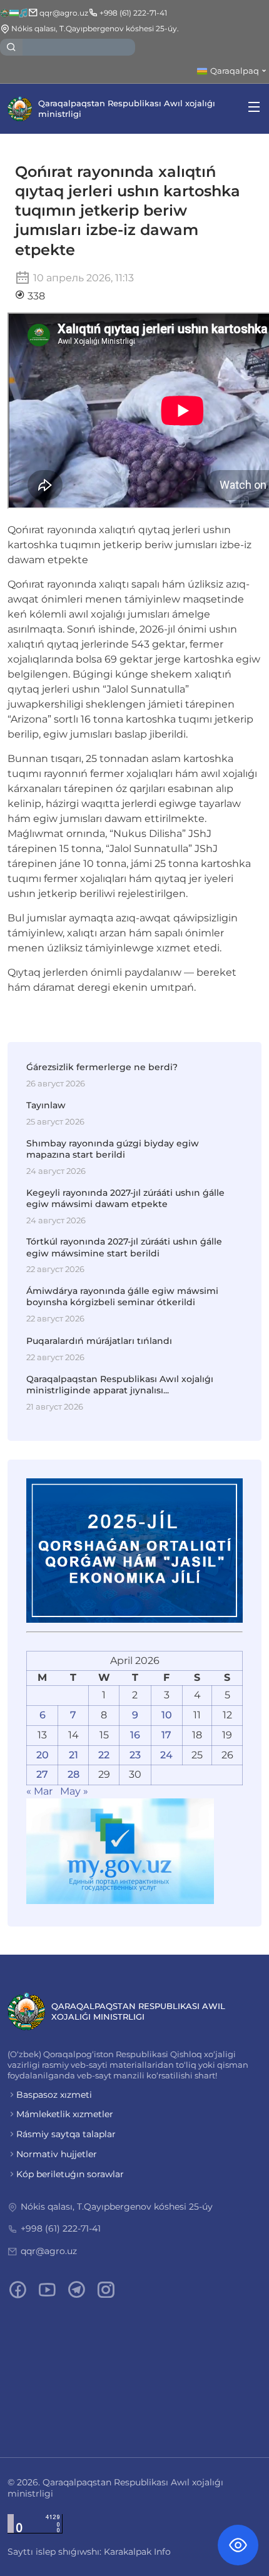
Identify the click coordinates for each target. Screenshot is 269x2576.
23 (135, 1755)
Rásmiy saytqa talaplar (66, 2134)
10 (167, 1715)
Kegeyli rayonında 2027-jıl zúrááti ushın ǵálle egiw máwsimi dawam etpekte (125, 1198)
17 (166, 1735)
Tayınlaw (46, 1105)
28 (74, 1774)
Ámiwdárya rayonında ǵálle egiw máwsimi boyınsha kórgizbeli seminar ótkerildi (122, 1296)
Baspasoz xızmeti (54, 2095)
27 (42, 1774)
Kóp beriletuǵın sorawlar (70, 2174)
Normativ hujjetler (57, 2154)
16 (135, 1735)
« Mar (39, 1791)
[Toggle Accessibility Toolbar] (238, 2545)
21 (74, 1755)
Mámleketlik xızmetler (65, 2114)
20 (43, 1755)
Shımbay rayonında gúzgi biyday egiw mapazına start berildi (113, 1149)
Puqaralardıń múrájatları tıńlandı (99, 1341)
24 (166, 1755)
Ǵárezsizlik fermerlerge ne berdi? (102, 1067)
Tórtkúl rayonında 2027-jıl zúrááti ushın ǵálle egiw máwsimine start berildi (124, 1247)
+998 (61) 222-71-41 (61, 2228)
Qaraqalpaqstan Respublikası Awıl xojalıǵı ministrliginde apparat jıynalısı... (120, 1385)
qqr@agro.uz (49, 2251)
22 (104, 1755)
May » (74, 1791)
